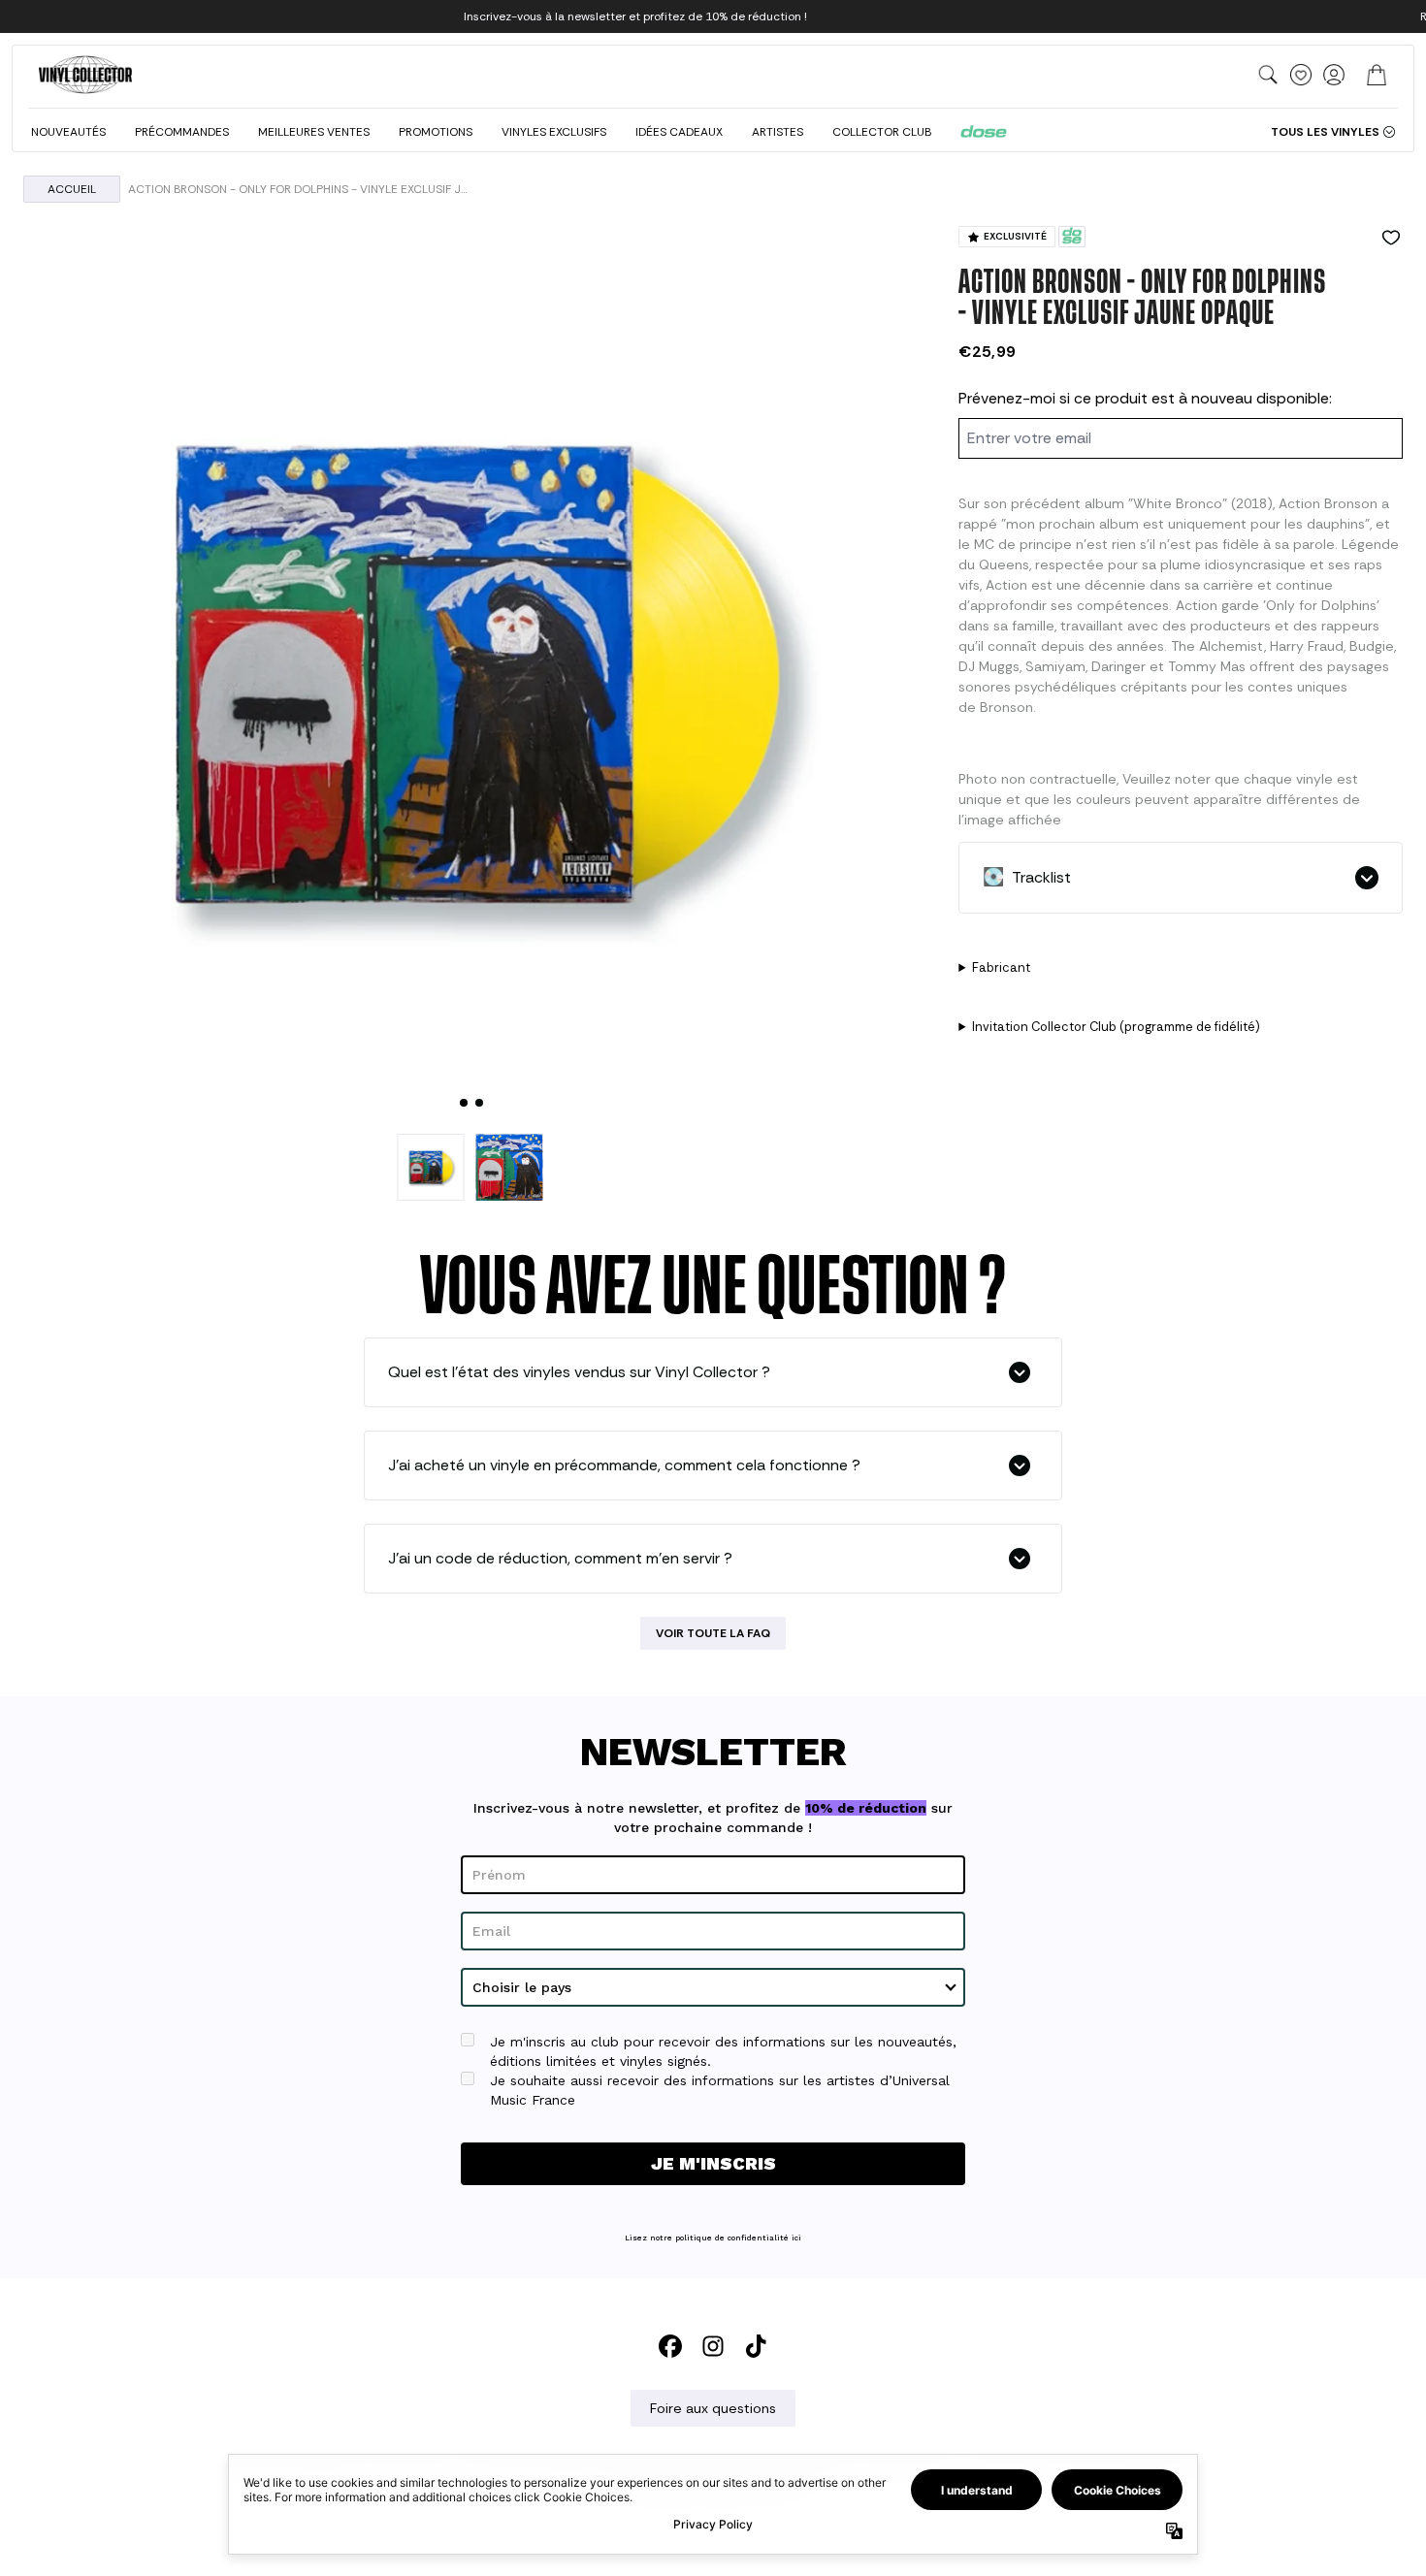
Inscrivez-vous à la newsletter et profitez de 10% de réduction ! (635, 16)
